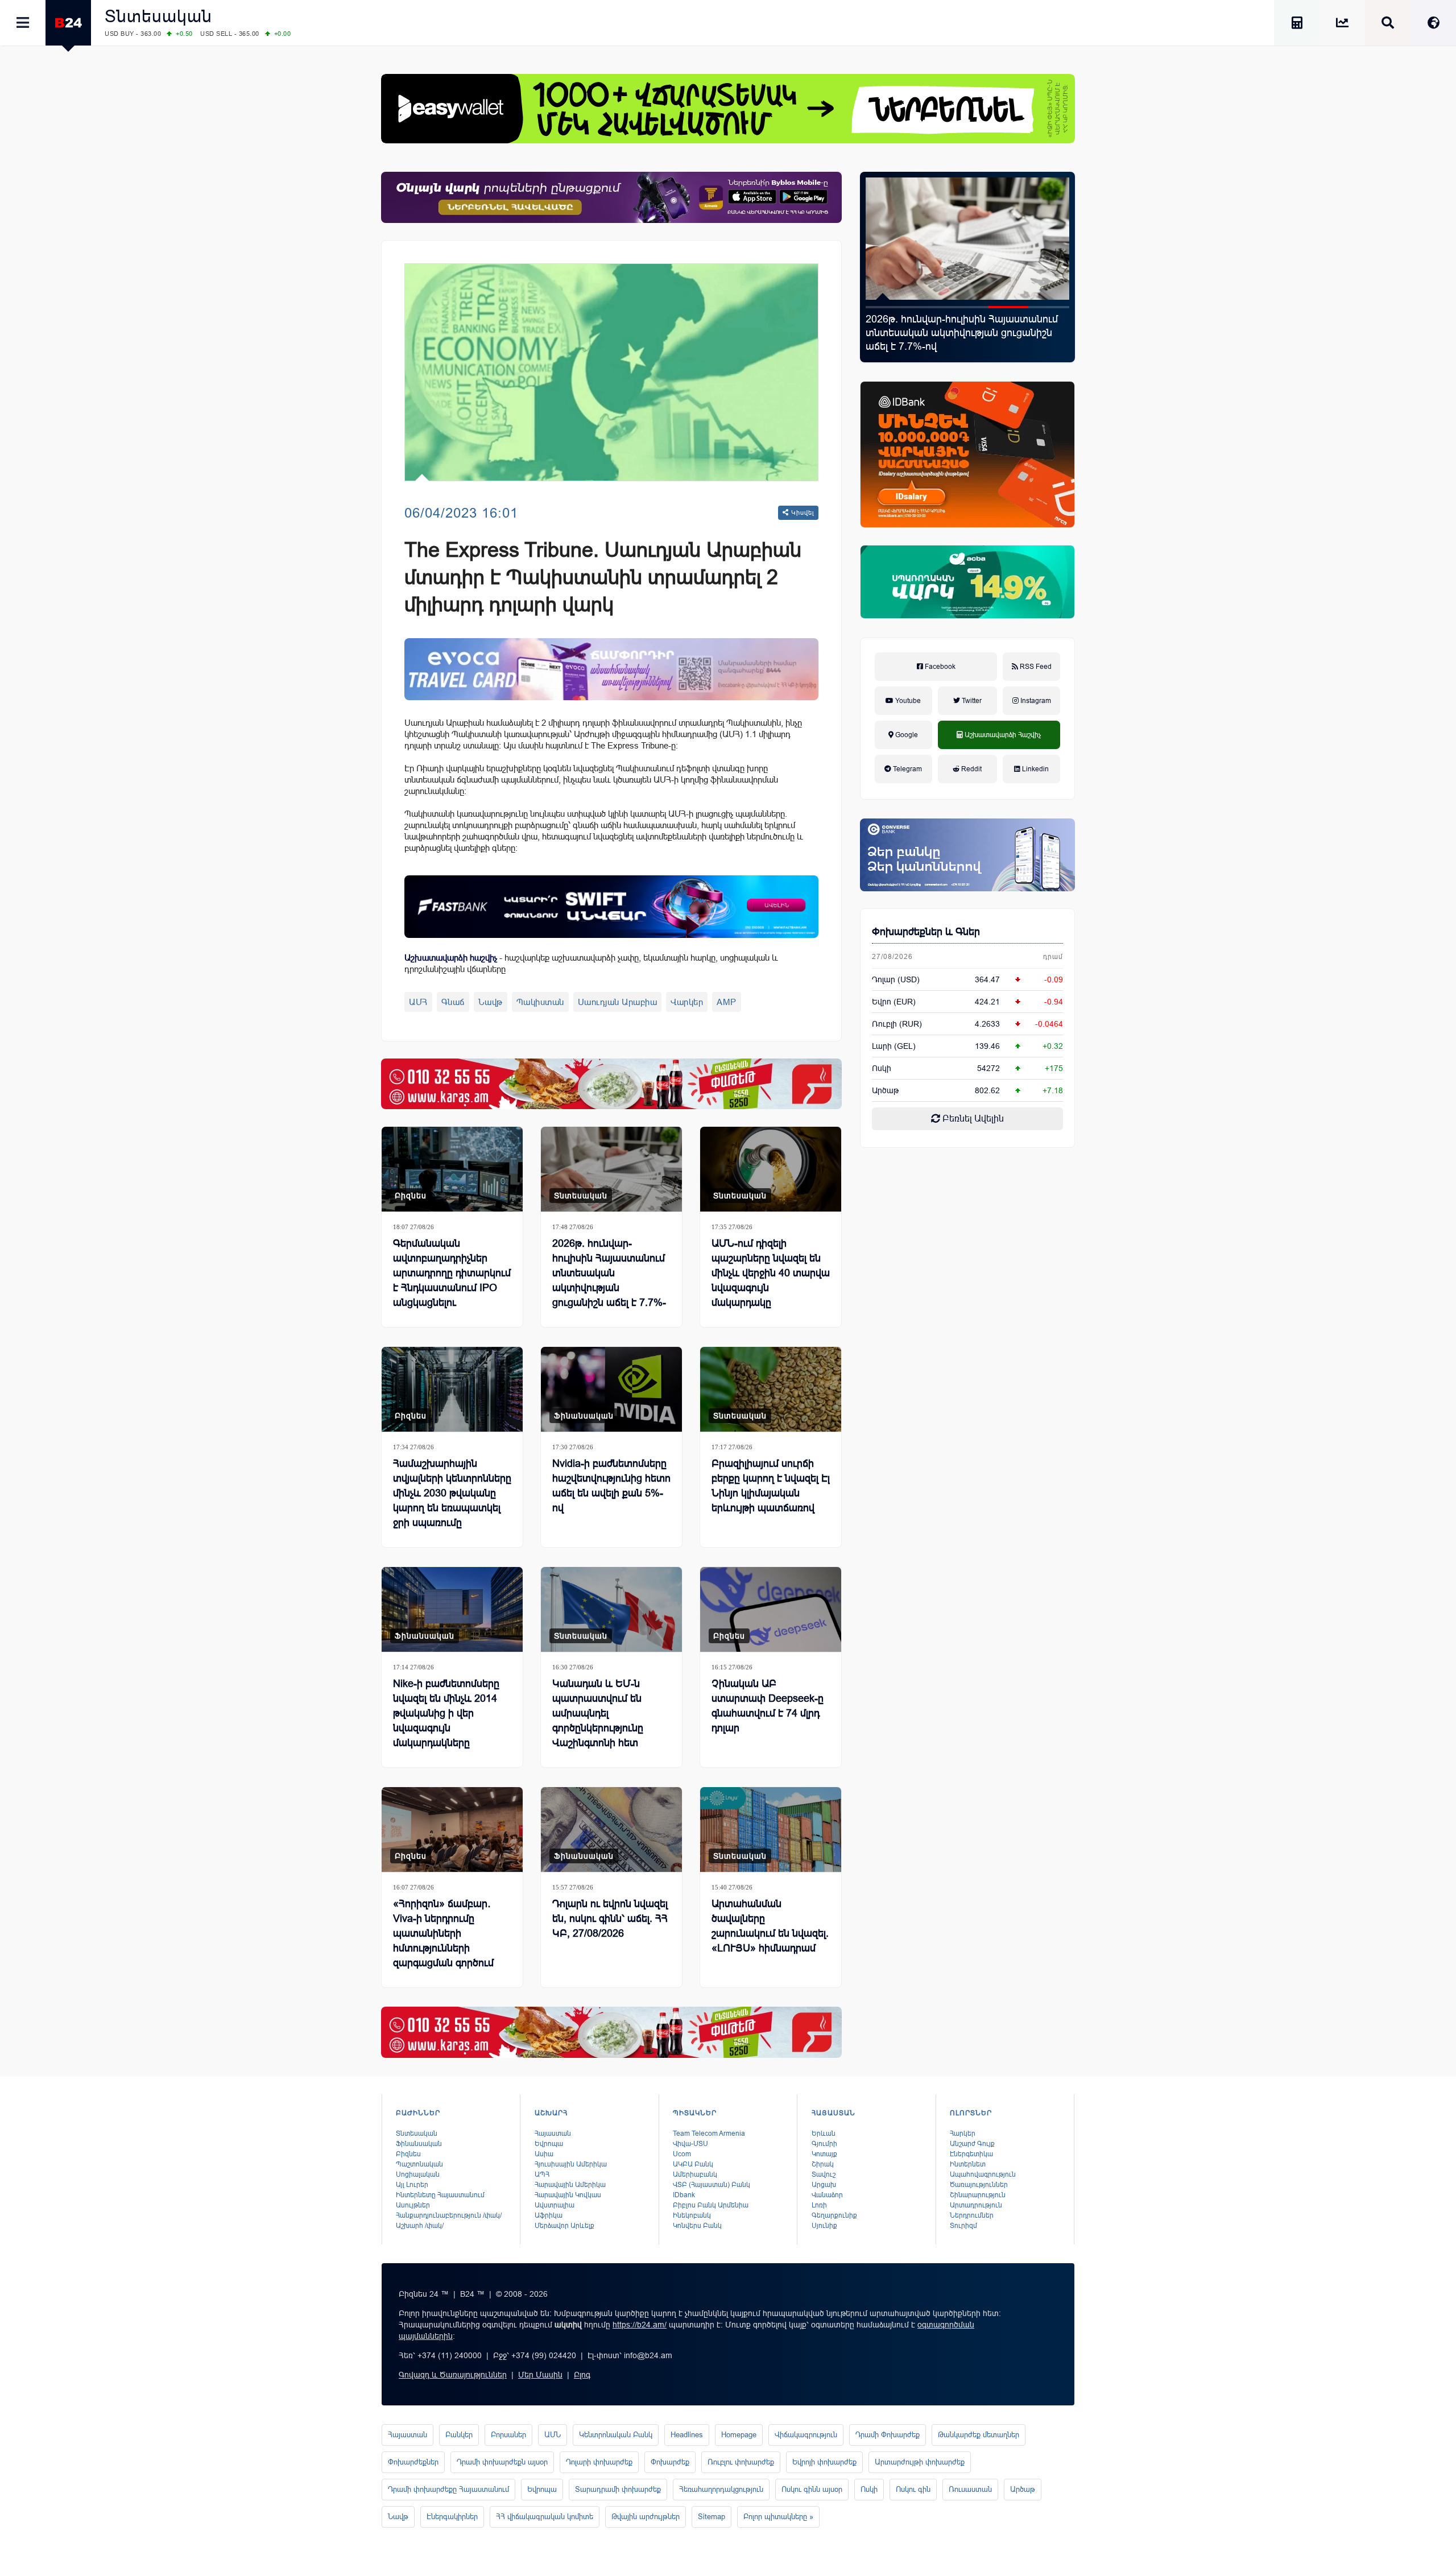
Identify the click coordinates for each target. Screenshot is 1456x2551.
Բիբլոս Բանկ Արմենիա (711, 2205)
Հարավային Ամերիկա (570, 2185)
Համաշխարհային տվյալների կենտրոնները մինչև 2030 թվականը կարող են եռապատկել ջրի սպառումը (452, 1493)
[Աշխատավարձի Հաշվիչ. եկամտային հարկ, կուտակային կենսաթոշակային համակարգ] (1297, 25)
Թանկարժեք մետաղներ (979, 2435)
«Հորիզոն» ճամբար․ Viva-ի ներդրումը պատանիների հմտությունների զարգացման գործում (443, 1933)
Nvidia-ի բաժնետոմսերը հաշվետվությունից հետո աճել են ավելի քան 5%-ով (611, 1486)
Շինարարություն (978, 2195)
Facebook (939, 667)
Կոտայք (824, 2154)
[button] (886, 307)
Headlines (687, 2435)
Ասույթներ (413, 2205)
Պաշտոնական (419, 2164)
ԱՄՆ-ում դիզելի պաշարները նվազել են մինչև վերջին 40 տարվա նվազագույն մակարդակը (771, 1273)
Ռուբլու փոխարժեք (741, 2462)
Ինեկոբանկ (692, 2215)
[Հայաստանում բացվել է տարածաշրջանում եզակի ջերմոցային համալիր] (967, 239)
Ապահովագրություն (983, 2174)
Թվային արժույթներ (646, 2517)
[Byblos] (611, 197)
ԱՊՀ (542, 2174)
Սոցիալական (418, 2174)
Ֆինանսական (584, 1416)
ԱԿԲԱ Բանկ (693, 2164)
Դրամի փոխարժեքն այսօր (502, 2462)
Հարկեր (963, 2134)
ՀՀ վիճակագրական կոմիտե (545, 2517)
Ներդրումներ (972, 2215)
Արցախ (824, 2185)
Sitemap (712, 2517)
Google (906, 735)
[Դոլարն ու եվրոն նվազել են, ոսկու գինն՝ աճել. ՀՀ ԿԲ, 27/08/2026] (611, 1829)
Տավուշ (824, 2174)
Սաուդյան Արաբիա (618, 1002)
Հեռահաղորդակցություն (721, 2489)
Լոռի (819, 2205)
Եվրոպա (549, 2144)
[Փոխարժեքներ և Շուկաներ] (1342, 25)
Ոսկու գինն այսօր (812, 2489)
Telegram (907, 769)
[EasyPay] (728, 109)
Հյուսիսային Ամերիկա (571, 2164)
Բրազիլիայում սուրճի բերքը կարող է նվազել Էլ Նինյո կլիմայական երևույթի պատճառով (771, 1486)
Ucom (682, 2154)
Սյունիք (824, 2226)
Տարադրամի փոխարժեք (618, 2489)
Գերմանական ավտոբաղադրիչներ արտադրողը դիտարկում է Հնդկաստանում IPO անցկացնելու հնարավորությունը (452, 1280)
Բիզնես (411, 1196)
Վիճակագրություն (806, 2435)
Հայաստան (553, 2134)
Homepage (739, 2435)
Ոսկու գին (913, 2489)
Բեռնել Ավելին (972, 1119)
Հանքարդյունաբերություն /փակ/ (449, 2215)
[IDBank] (967, 454)
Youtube (907, 701)
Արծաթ (1023, 2489)
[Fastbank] (611, 906)
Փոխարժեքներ (413, 2462)
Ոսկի (882, 1068)
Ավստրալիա (555, 2205)
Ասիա (544, 2154)
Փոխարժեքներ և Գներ (926, 932)
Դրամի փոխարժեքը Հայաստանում (448, 2489)
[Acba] (967, 582)
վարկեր (687, 1002)
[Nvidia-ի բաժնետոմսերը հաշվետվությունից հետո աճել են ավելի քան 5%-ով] (611, 1389)
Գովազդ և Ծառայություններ (453, 2375)
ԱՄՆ (553, 2435)
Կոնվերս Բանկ (697, 2226)
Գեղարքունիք (834, 2215)
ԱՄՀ (418, 1002)
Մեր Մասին (540, 2375)
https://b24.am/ (640, 2325)
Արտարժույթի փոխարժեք (920, 2462)
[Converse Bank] (967, 855)
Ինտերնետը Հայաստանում (440, 2195)
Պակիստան (540, 1002)
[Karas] (611, 1084)
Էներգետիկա (971, 2154)
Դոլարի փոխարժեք (599, 2462)
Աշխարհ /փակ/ (420, 2226)
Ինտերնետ (968, 2164)
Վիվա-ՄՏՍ (690, 2144)
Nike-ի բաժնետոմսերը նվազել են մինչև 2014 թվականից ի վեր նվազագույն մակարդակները (446, 1713)
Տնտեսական (158, 16)
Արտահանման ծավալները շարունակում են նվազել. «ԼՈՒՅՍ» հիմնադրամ (770, 1926)
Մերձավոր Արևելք (564, 2226)
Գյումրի (824, 2144)
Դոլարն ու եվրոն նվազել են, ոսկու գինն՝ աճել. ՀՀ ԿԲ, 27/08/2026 (610, 1919)
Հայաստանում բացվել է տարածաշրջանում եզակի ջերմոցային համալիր (957, 333)
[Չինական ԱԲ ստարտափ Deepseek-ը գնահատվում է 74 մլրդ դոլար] (771, 1609)
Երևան (824, 2134)
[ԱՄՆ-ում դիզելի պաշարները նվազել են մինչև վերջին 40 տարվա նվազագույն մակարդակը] (771, 1169)
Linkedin (1035, 769)
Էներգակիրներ (452, 2517)
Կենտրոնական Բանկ (616, 2435)
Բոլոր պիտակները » (778, 2517)
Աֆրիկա (549, 2215)
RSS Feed (1035, 667)
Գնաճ (453, 1002)
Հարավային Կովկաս (568, 2195)
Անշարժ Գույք (972, 2144)
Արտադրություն (976, 2205)
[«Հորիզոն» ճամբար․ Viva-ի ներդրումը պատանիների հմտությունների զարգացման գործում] (452, 1829)
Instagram (1035, 701)
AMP (727, 1002)
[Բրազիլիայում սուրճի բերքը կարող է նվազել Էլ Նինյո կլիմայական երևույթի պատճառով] (771, 1389)
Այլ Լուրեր (412, 2185)
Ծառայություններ (979, 2185)
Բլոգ (582, 2375)
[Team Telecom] (611, 669)
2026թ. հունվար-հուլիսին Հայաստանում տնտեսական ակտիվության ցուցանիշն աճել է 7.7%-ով (609, 1280)
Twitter (971, 701)
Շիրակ (823, 2164)
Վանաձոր (827, 2195)
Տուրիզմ (963, 2226)
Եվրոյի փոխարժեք (824, 2462)
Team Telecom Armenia (709, 2134)
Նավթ (491, 1002)
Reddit (971, 769)
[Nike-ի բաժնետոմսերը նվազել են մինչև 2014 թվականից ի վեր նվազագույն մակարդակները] (452, 1609)
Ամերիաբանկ (695, 2174)
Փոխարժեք (670, 2462)
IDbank (684, 2195)
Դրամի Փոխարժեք (888, 2435)
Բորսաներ (508, 2435)
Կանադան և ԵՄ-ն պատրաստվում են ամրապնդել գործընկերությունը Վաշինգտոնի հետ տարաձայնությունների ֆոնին (607, 1728)
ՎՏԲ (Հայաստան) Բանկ (712, 2185)
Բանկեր (459, 2435)
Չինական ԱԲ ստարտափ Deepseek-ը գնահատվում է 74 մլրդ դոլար (768, 1706)
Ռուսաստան (970, 2489)
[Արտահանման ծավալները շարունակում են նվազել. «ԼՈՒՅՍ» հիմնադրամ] (771, 1829)
